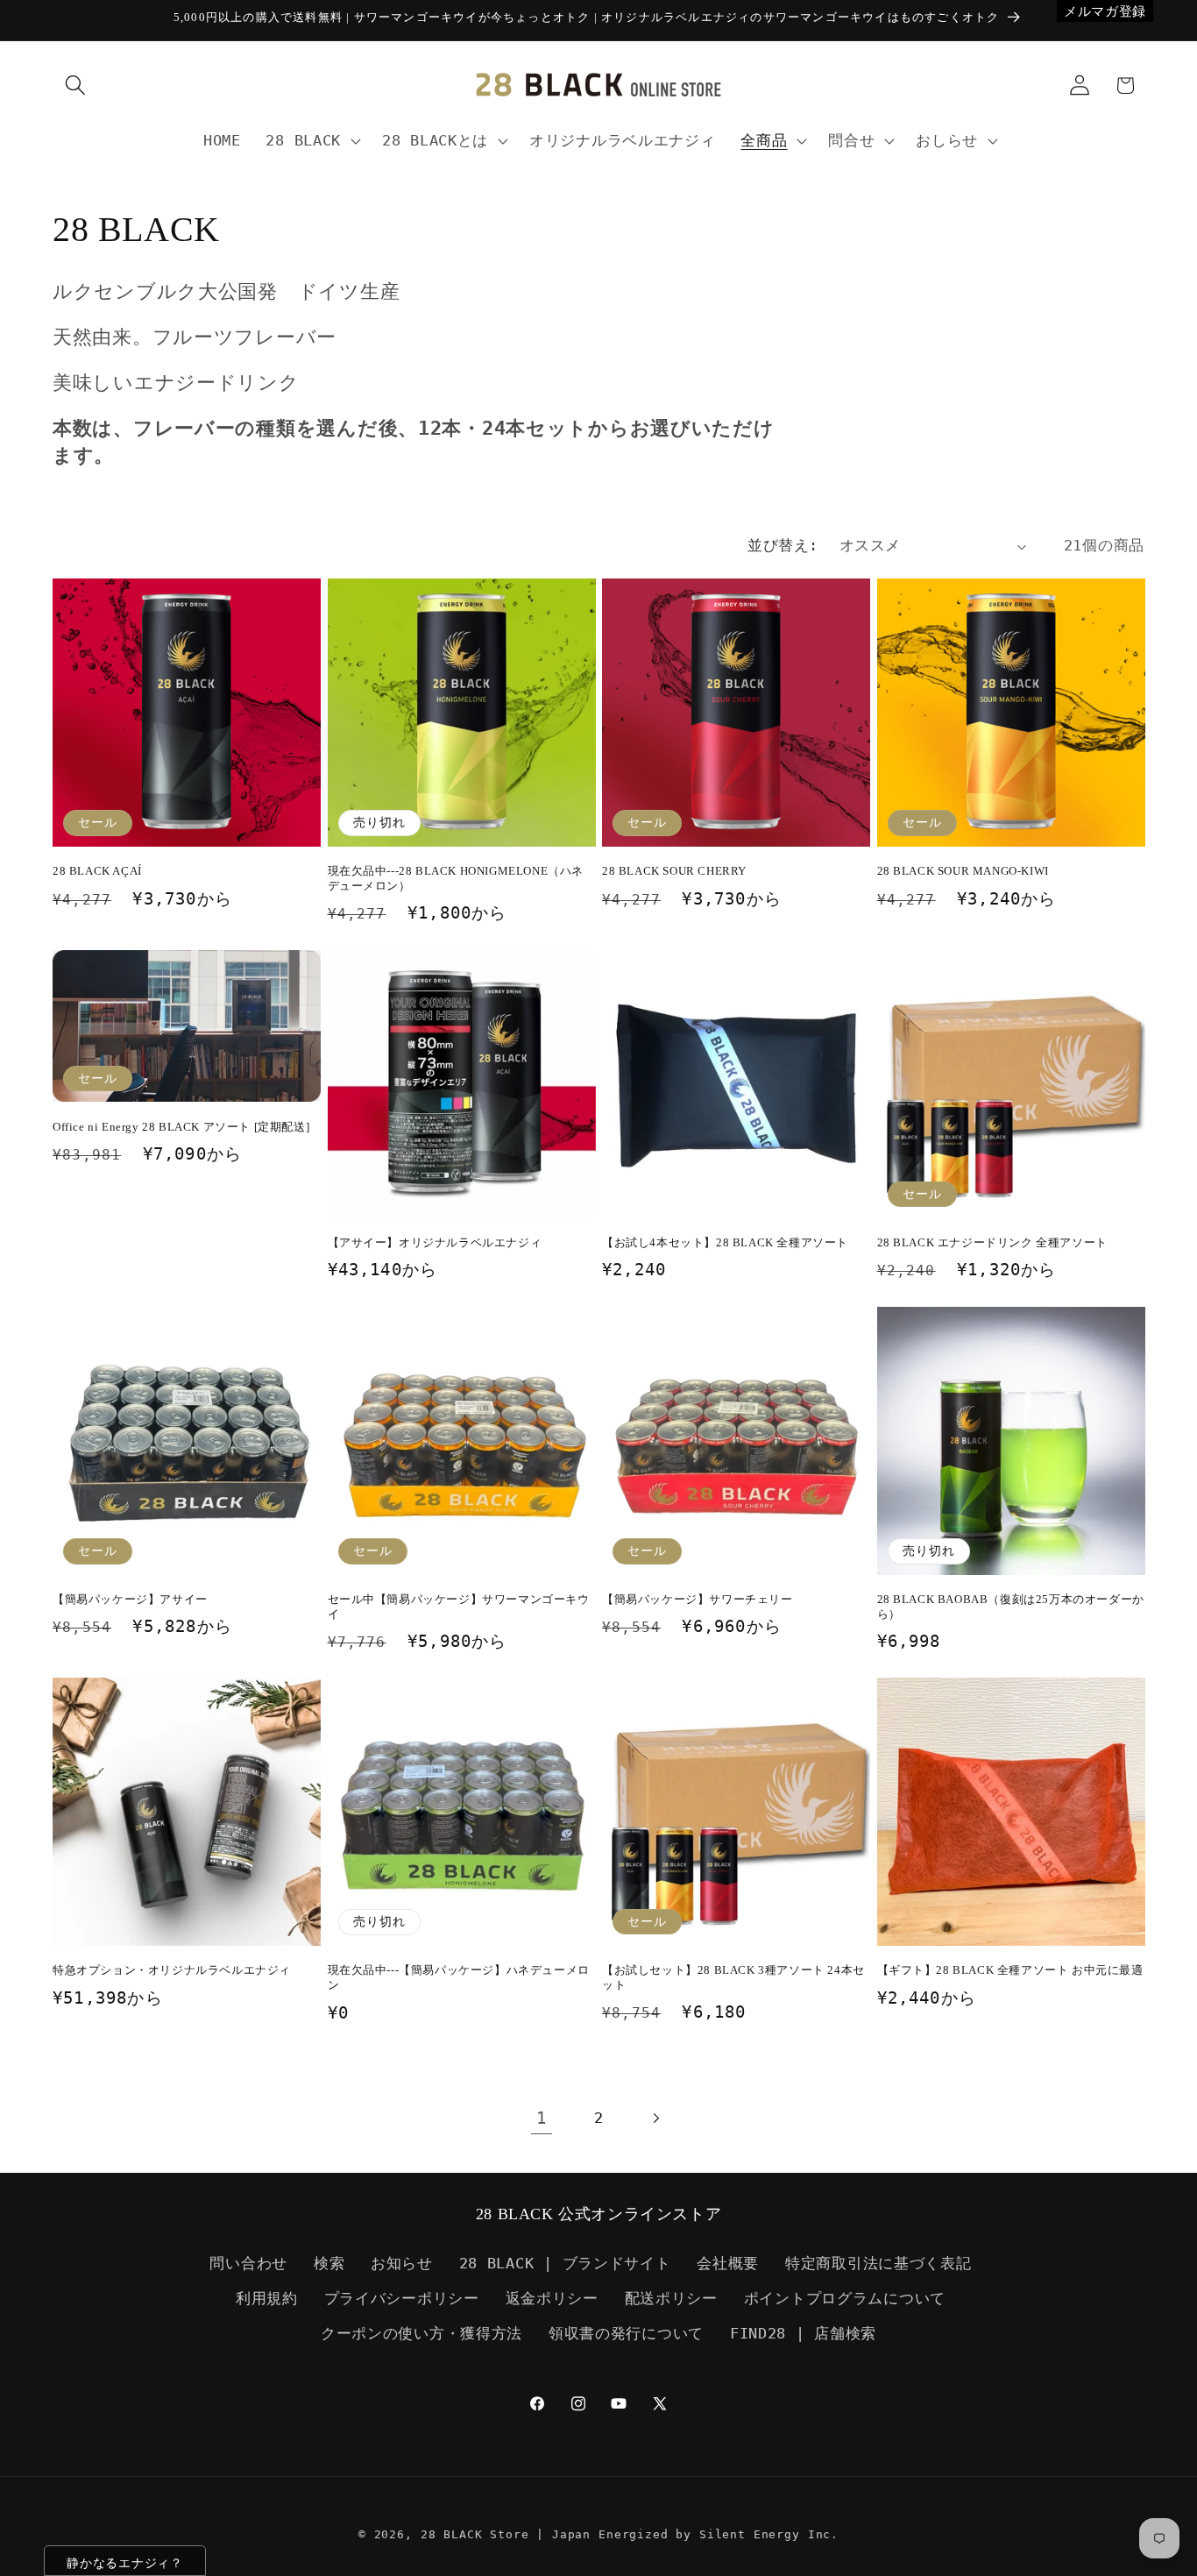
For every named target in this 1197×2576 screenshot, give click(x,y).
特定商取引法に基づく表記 (878, 2263)
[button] (76, 85)
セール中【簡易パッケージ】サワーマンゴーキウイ (459, 1607)
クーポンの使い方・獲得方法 (421, 2333)
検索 (329, 2263)
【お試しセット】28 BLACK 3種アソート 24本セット (733, 1977)
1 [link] (542, 2118)
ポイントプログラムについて (845, 2298)
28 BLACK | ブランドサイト (565, 2263)
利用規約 (267, 2298)
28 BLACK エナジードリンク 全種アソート (992, 1242)
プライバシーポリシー (402, 2298)
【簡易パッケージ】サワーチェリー (698, 1599)
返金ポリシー (552, 2298)
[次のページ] (655, 2118)
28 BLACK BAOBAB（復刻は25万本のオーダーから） (1011, 1607)
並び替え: (783, 545)
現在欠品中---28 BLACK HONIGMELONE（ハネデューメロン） (456, 878)
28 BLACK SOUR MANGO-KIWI (963, 871)
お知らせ (402, 2263)
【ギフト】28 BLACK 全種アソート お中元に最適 (1010, 1970)
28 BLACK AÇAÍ (97, 871)
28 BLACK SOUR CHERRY (674, 871)
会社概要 (728, 2263)
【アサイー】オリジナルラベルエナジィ (435, 1242)
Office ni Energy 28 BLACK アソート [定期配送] (181, 1127)
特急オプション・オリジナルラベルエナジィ (172, 1970)
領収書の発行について (626, 2333)
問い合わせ (248, 2263)
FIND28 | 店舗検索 (803, 2333)
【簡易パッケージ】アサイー (130, 1599)
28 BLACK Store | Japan (506, 2534)
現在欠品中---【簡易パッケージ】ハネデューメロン (459, 1977)
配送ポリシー (671, 2298)
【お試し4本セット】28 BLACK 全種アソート (725, 1242)
